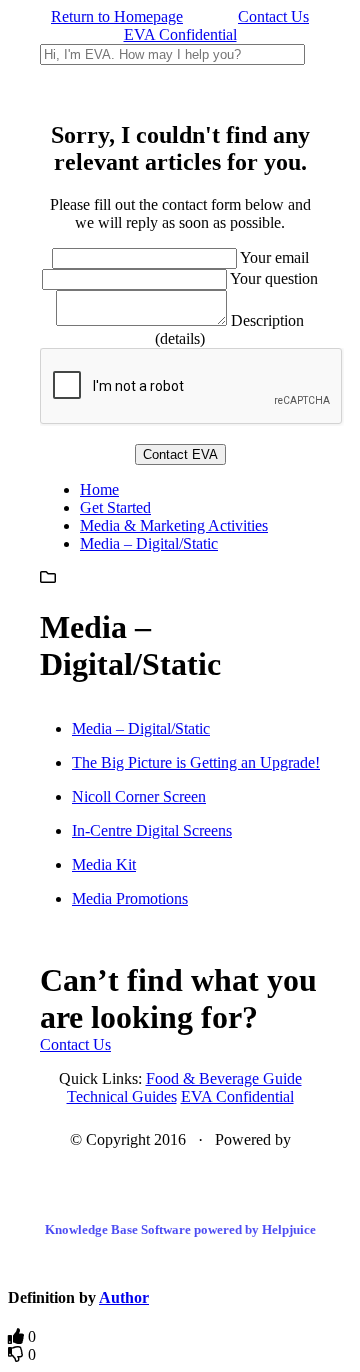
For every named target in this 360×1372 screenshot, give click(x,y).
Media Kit (104, 864)
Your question (274, 278)
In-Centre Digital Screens (152, 830)
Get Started (115, 507)
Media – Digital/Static (149, 543)
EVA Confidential (180, 34)
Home (99, 489)
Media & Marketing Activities (174, 525)
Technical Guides (122, 1096)
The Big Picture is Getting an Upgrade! (196, 762)
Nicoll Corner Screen (139, 796)
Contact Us (273, 16)
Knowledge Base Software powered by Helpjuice (180, 1229)
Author (124, 1297)
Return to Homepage (117, 16)
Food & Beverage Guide (224, 1078)
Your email (274, 257)
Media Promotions (130, 898)
